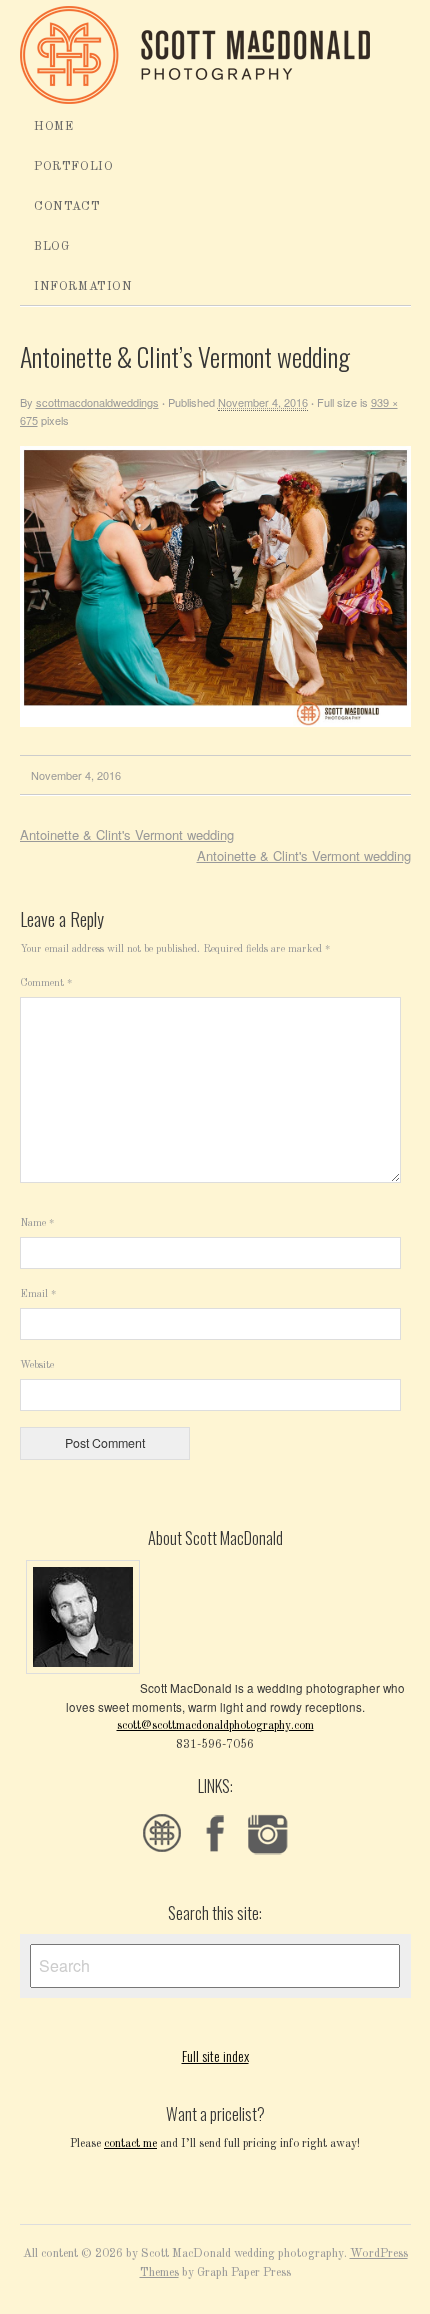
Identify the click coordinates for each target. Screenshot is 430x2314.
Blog (51, 247)
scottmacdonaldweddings (97, 402)
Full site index (215, 2055)
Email (38, 1294)
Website (37, 1365)
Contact (67, 207)
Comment (46, 983)
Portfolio (73, 167)
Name (37, 1223)
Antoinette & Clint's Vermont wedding (127, 834)
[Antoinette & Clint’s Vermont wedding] (215, 723)
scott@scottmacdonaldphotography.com (215, 1726)
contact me (130, 2144)
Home (53, 127)
